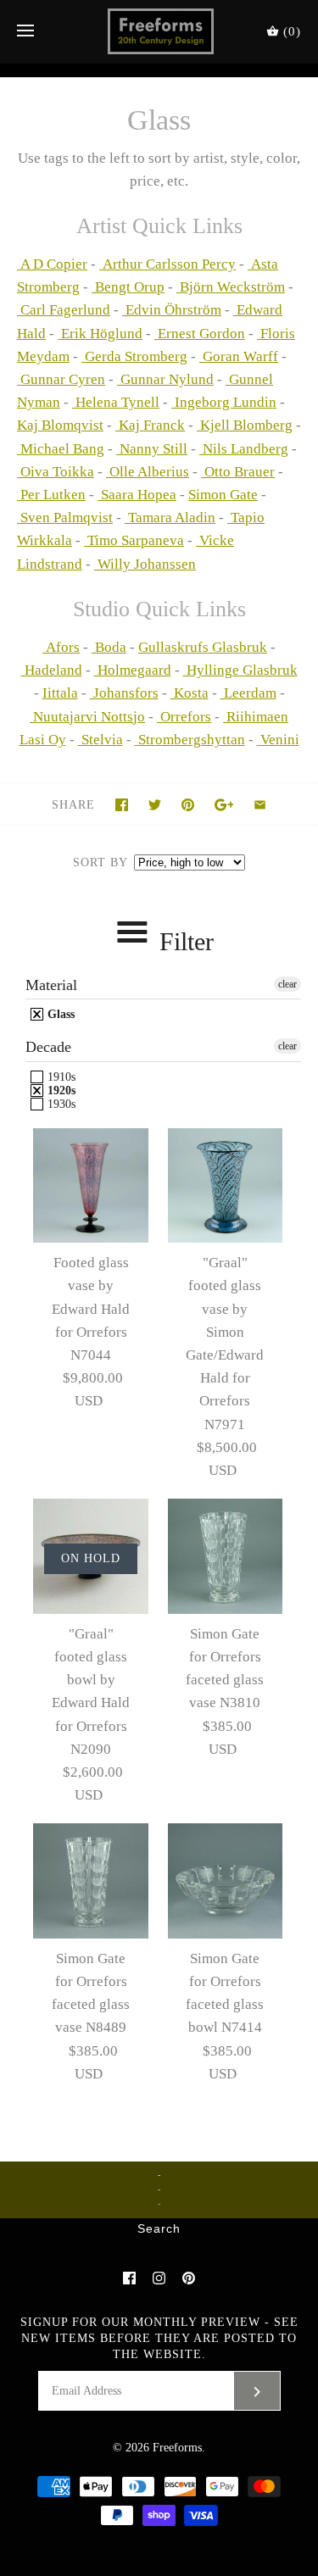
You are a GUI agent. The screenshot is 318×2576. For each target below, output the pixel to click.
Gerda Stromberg (134, 356)
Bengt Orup (128, 287)
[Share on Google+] (224, 805)
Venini (278, 740)
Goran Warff (239, 356)
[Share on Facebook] (122, 805)
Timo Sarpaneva (134, 540)
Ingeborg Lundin (224, 402)
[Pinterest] (189, 2278)
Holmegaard (133, 670)
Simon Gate (223, 495)
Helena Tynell (116, 402)
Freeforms (177, 2448)
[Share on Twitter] (155, 805)
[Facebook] (129, 2278)
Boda (111, 647)
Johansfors (124, 693)
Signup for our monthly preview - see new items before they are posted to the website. (159, 2338)
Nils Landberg (244, 449)
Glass (59, 1014)
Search (159, 2229)
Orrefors (184, 717)
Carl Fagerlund (64, 310)
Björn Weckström (231, 287)
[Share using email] (260, 805)
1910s (60, 1077)
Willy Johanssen (145, 564)
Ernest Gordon (200, 334)
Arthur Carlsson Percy (167, 264)
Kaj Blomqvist (60, 425)
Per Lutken (51, 495)
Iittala (60, 693)
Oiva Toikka (56, 472)
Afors (63, 647)
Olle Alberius (148, 472)
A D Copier (52, 264)
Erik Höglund (100, 334)
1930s (60, 1104)
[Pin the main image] (188, 805)
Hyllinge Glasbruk (240, 670)
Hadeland (52, 670)
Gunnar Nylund (165, 379)
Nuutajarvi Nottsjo (87, 717)
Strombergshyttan (190, 740)
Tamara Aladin (170, 517)
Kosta (190, 693)
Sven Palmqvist (65, 517)
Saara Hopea (137, 495)
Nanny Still (152, 449)
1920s (60, 1090)
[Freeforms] (159, 31)
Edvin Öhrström (172, 310)
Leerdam (248, 693)
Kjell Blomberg (245, 425)
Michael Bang (61, 449)
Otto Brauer (238, 472)
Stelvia (100, 740)
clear (287, 984)
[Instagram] (159, 2278)
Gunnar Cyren (61, 379)
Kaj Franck (150, 425)
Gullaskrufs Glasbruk (203, 647)
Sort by (100, 862)
